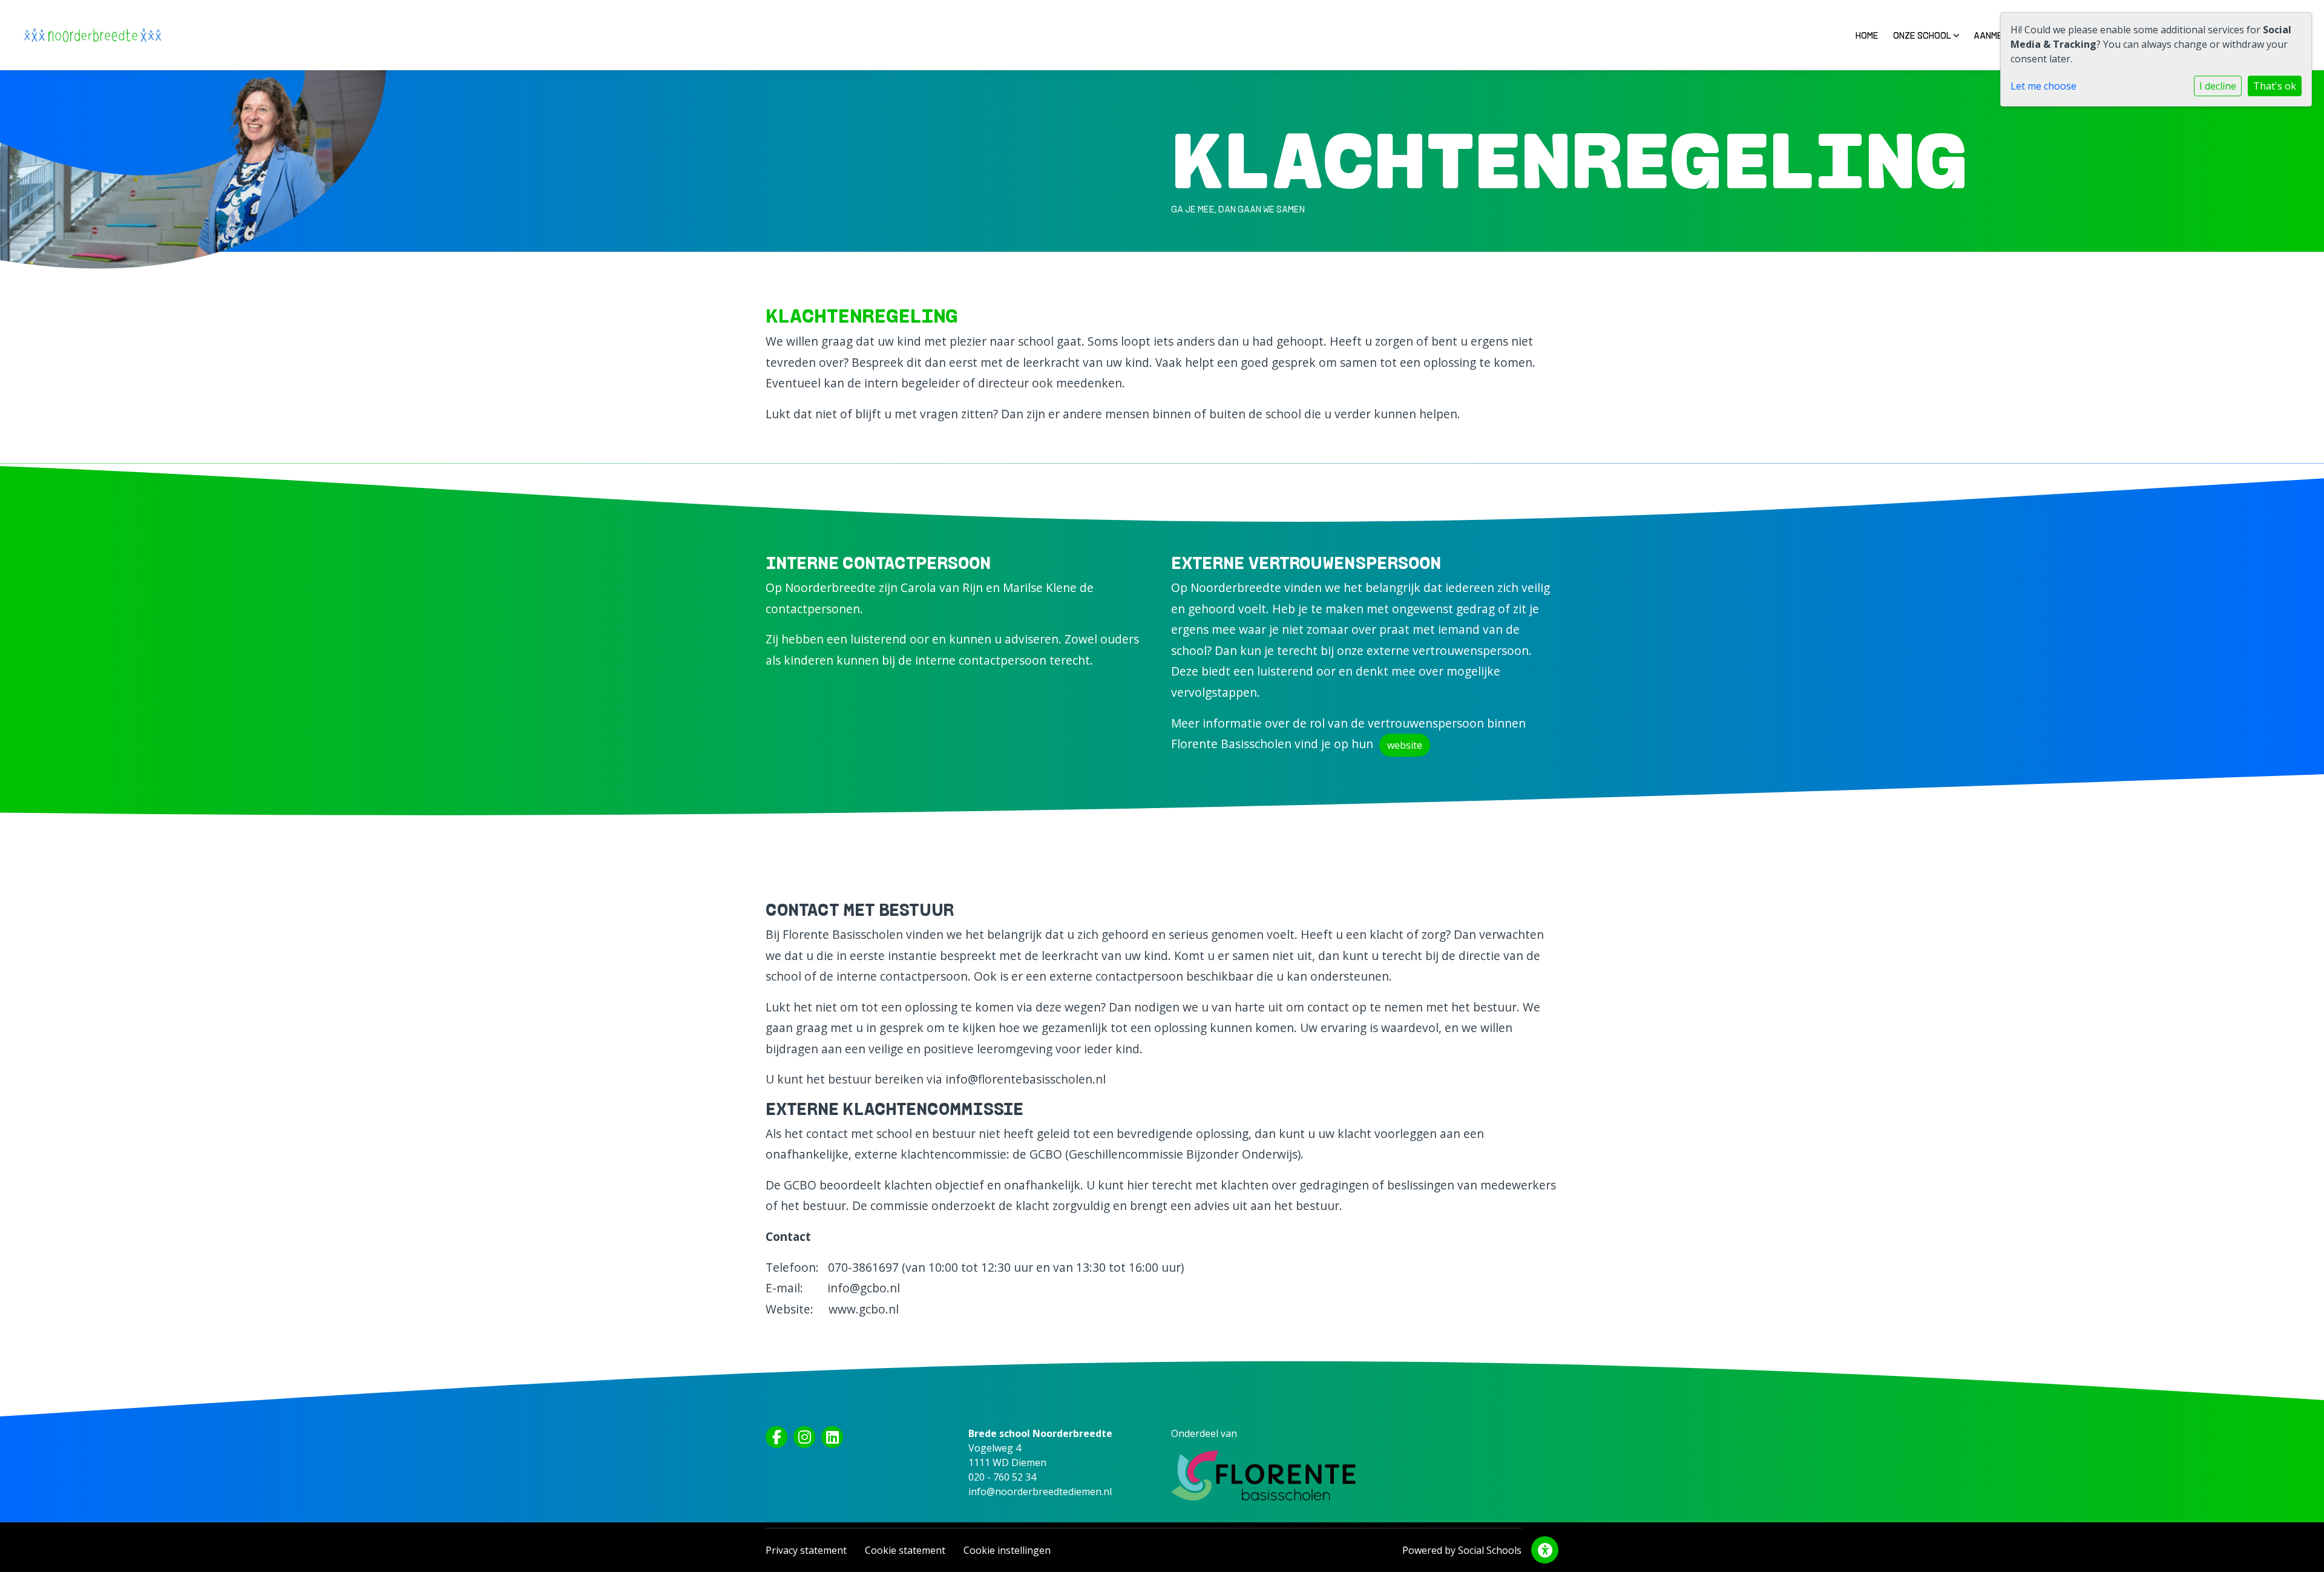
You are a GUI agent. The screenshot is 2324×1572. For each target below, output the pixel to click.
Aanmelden (1999, 35)
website (1405, 745)
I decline (2218, 86)
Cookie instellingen (1007, 1550)
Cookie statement (905, 1550)
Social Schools (1490, 1550)
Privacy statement (806, 1550)
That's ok (2275, 86)
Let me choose (2043, 86)
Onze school (1923, 35)
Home (1867, 35)
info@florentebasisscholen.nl (1026, 1079)
